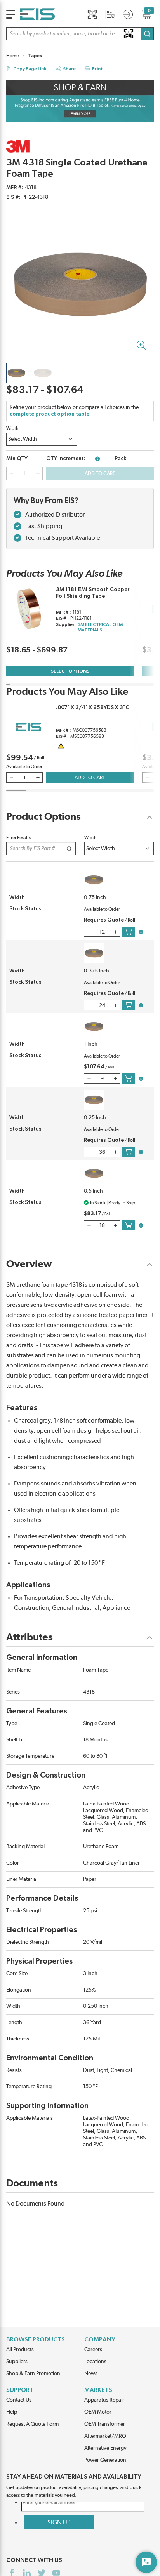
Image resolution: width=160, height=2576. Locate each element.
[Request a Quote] (110, 14)
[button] (80, 34)
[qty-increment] (38, 473)
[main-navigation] (11, 14)
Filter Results (18, 838)
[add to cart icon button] (129, 932)
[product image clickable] (16, 373)
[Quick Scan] (92, 14)
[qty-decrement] (11, 473)
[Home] (37, 14)
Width (12, 428)
